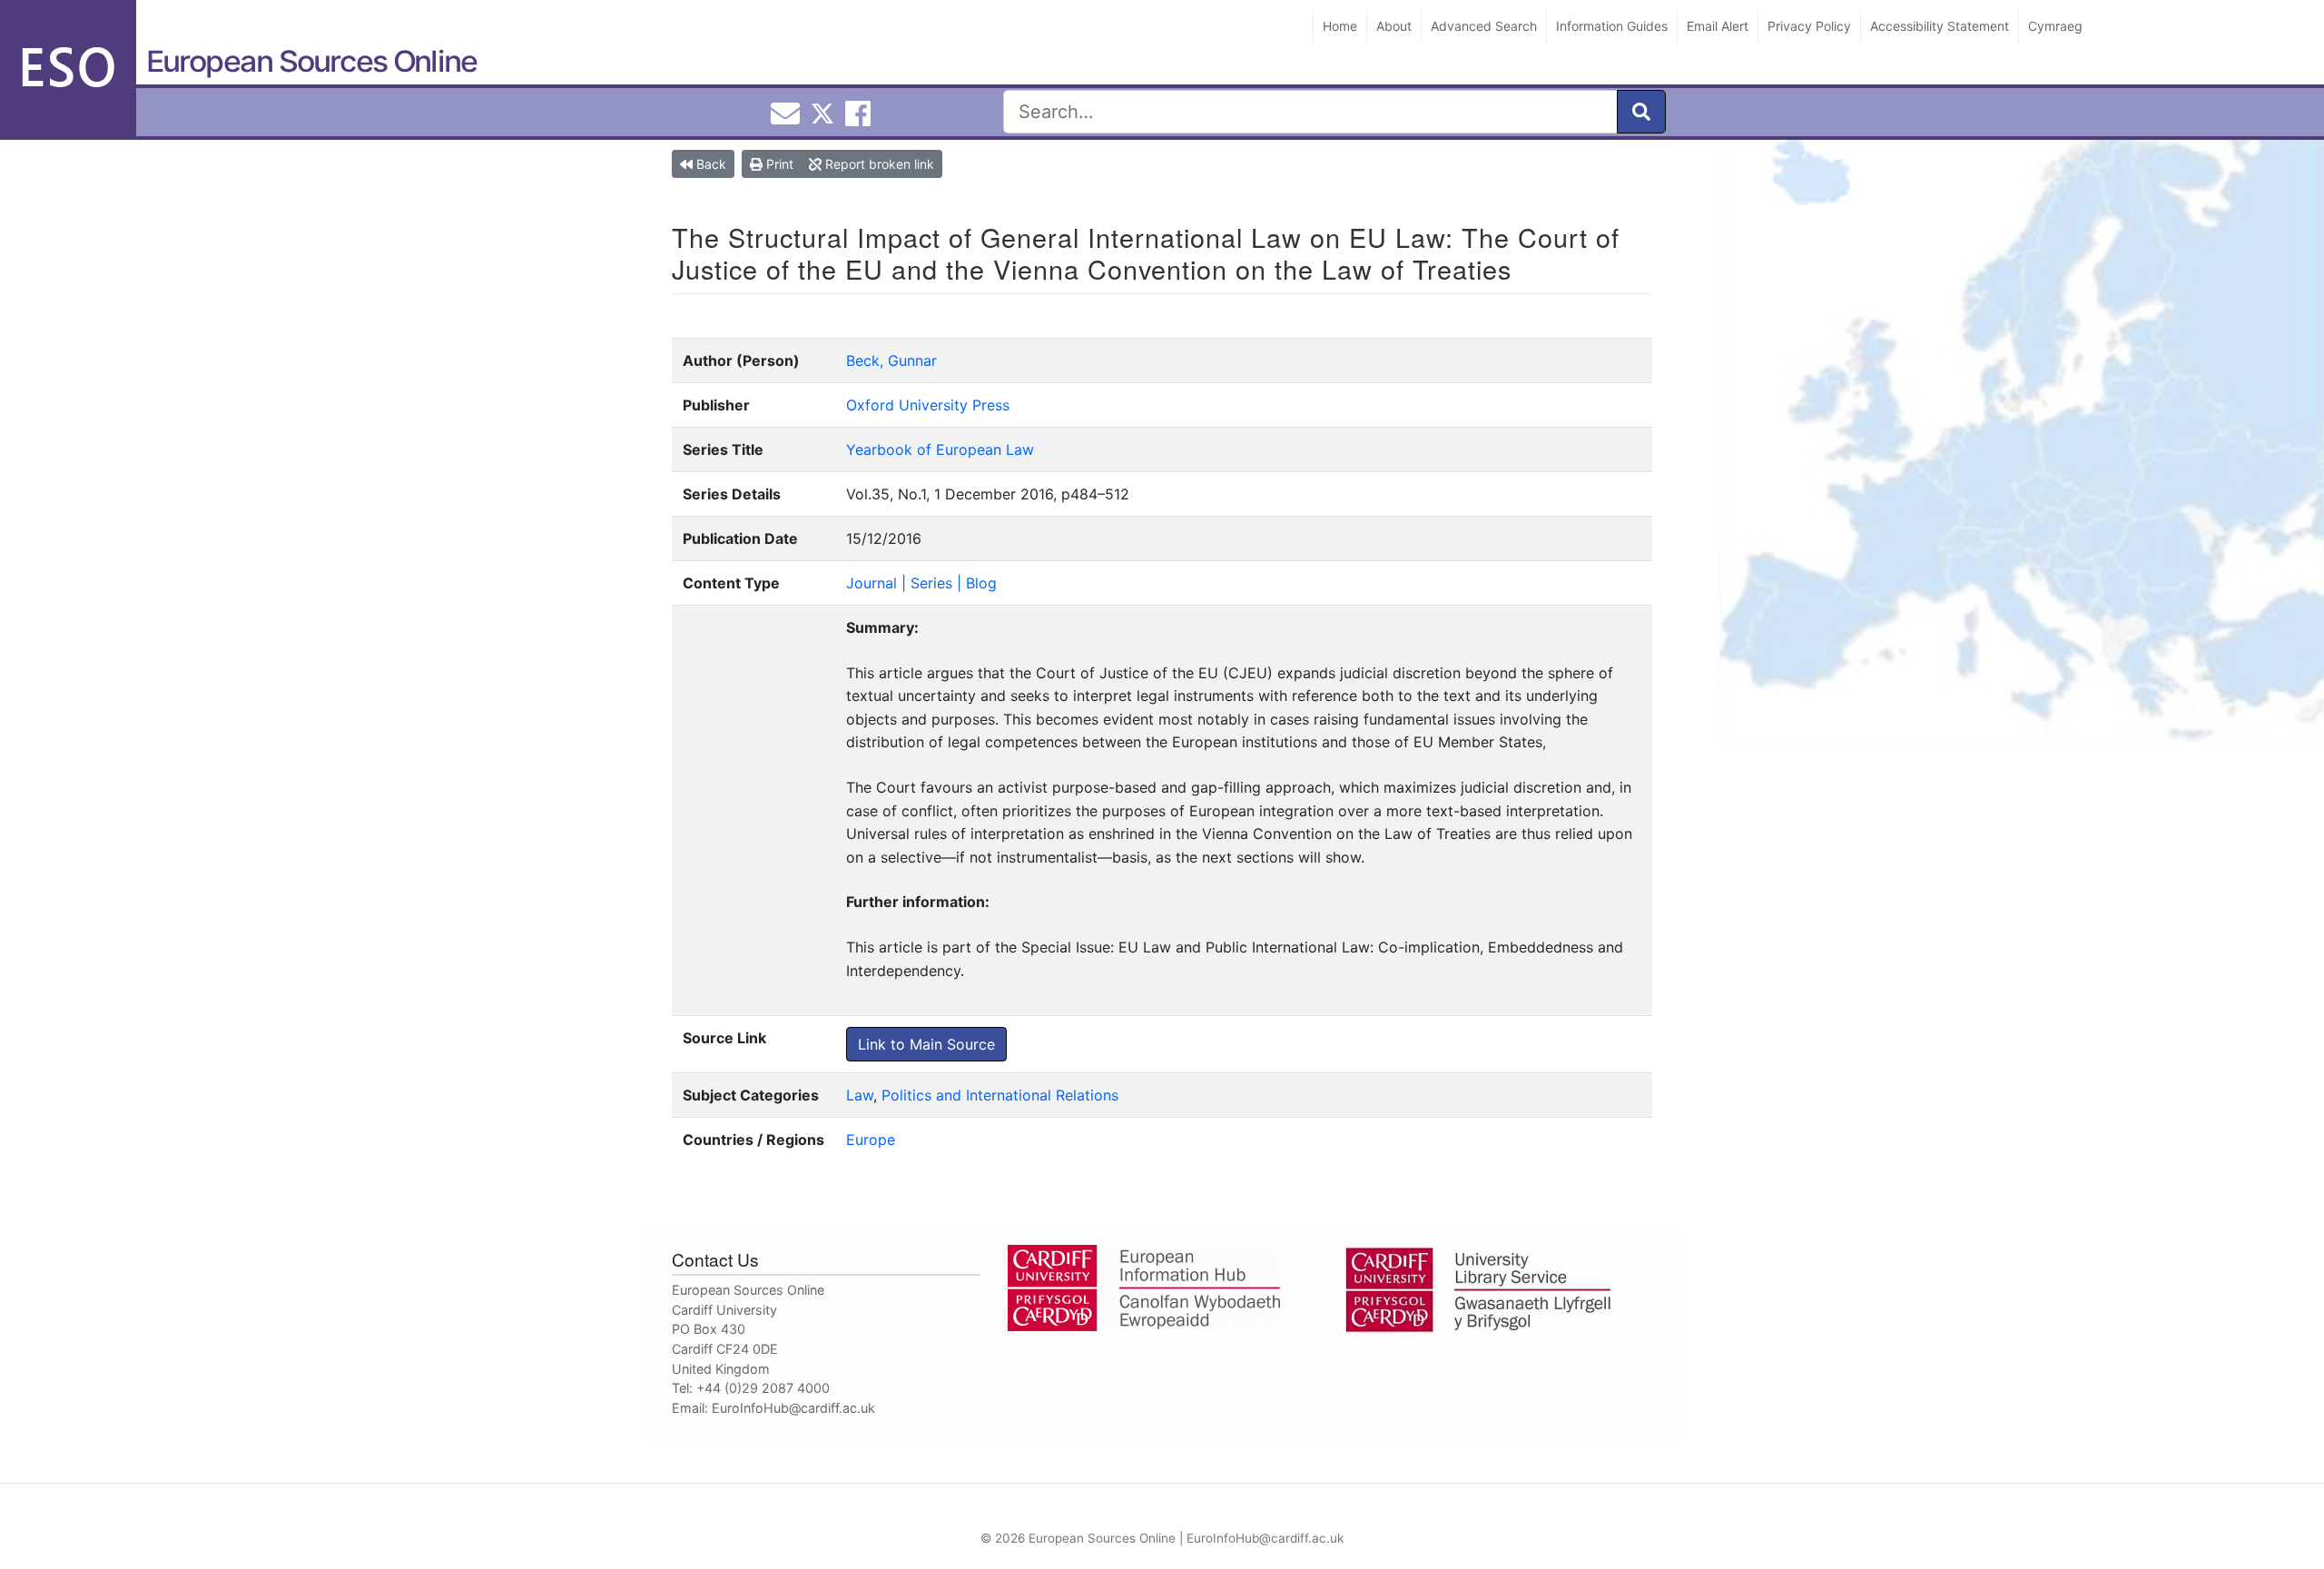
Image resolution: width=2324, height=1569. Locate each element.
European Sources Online (311, 61)
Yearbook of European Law (940, 449)
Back (709, 164)
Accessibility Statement (1940, 26)
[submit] (1641, 112)
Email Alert (1718, 26)
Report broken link (878, 164)
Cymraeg (2055, 26)
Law (860, 1095)
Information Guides (1612, 26)
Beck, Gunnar (891, 360)
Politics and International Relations (1000, 1095)
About (1394, 26)
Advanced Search (1484, 26)
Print (778, 164)
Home (1340, 26)
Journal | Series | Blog (921, 583)
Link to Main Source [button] (926, 1044)
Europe (871, 1140)
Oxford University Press (928, 405)
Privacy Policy (1809, 26)
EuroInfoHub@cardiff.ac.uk (793, 1408)
